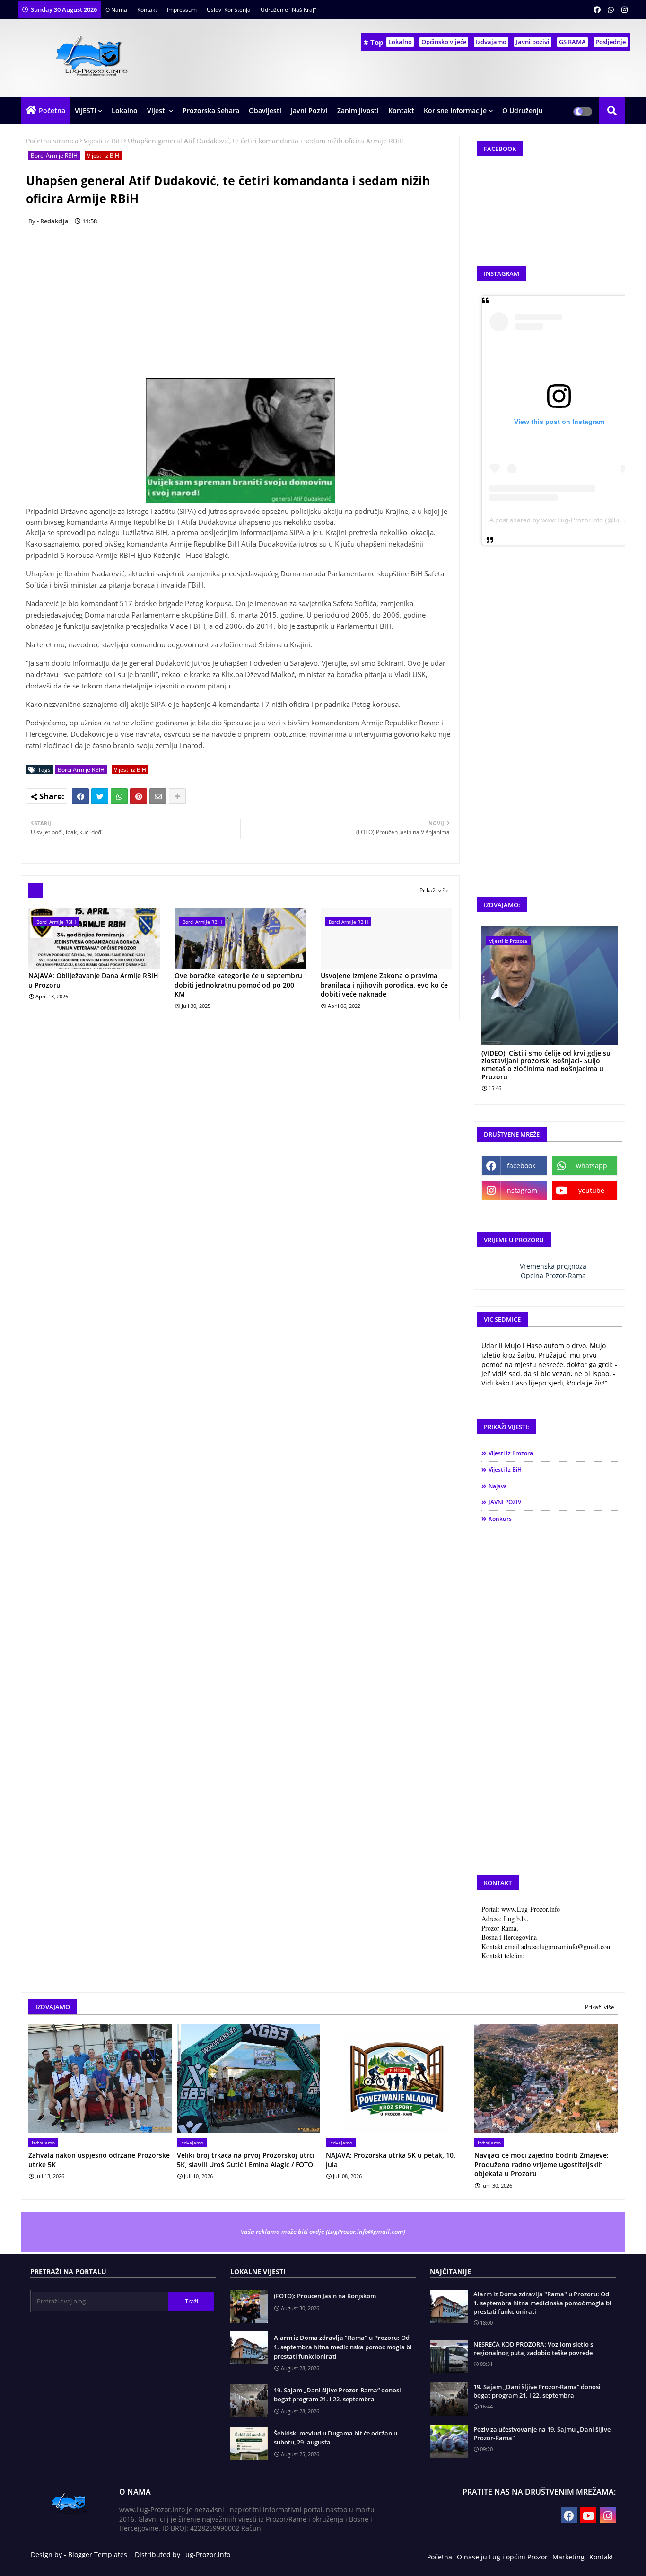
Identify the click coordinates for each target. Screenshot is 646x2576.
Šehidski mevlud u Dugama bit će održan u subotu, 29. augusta (336, 2438)
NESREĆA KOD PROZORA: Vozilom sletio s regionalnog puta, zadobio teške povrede (533, 2348)
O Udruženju (523, 110)
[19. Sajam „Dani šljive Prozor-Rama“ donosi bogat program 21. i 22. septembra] (449, 2399)
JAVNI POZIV (505, 1502)
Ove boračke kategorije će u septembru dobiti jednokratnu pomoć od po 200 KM (238, 985)
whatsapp (592, 1166)
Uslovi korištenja (229, 10)
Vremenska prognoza (553, 1266)
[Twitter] (100, 796)
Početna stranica (52, 141)
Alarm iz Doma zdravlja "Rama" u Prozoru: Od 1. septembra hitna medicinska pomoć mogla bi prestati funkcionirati (343, 2347)
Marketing (568, 2557)
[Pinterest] (139, 796)
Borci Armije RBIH (54, 155)
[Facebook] (80, 796)
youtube (591, 1190)
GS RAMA (572, 42)
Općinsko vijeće (444, 42)
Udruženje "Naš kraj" (288, 10)
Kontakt (148, 10)
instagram (521, 1190)
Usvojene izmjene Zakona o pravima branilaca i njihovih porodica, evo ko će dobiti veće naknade (384, 985)
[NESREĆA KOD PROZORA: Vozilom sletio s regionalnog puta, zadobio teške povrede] (449, 2356)
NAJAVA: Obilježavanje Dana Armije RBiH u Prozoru (93, 980)
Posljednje (611, 42)
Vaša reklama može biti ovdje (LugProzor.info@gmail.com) (323, 2232)
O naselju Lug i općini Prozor (502, 2557)
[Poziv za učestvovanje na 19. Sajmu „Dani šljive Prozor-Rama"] (449, 2442)
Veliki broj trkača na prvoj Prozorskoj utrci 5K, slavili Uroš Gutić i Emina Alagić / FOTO (246, 2160)
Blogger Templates (98, 2554)
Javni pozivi (533, 42)
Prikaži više (434, 890)
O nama (117, 10)
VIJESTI (85, 110)
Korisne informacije (455, 110)
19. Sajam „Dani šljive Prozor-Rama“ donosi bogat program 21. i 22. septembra (337, 2395)
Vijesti (157, 110)
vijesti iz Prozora (511, 1453)
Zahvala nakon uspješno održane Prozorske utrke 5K (99, 2160)
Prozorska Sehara (211, 110)
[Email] (158, 796)
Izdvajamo (491, 42)
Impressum (183, 10)
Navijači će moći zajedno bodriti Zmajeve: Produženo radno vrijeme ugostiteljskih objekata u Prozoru (541, 2164)
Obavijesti (265, 110)
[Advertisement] (245, 305)
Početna (52, 110)
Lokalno (400, 42)
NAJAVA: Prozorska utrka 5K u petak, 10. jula (391, 2160)
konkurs (500, 1519)
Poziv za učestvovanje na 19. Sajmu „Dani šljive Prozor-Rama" (542, 2434)
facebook (521, 1166)
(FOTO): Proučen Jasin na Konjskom (325, 2296)
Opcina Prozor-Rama (553, 1275)
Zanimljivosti (358, 110)
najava (498, 1486)
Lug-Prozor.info (206, 2554)
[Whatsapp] (119, 796)
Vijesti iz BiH (103, 141)
